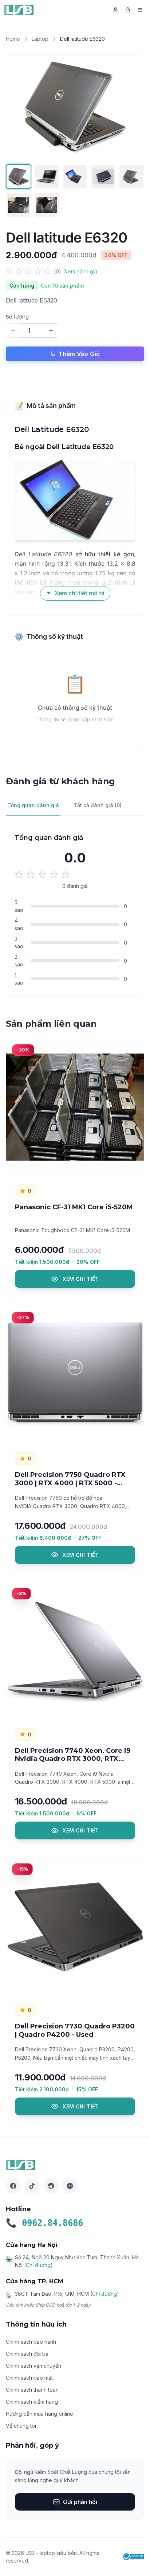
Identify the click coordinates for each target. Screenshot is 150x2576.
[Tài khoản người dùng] (115, 10)
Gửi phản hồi (80, 2502)
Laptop (40, 39)
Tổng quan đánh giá (33, 805)
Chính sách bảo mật (29, 2378)
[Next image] (131, 106)
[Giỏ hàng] (128, 10)
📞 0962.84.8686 (44, 2223)
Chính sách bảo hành (31, 2342)
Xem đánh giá (81, 271)
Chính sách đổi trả (27, 2354)
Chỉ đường (38, 2265)
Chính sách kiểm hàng (32, 2402)
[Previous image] (19, 106)
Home (13, 39)
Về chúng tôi (21, 2426)
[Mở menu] (140, 10)
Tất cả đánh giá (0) (98, 805)
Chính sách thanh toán (32, 2390)
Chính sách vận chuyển (33, 2366)
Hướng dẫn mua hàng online (40, 2414)
